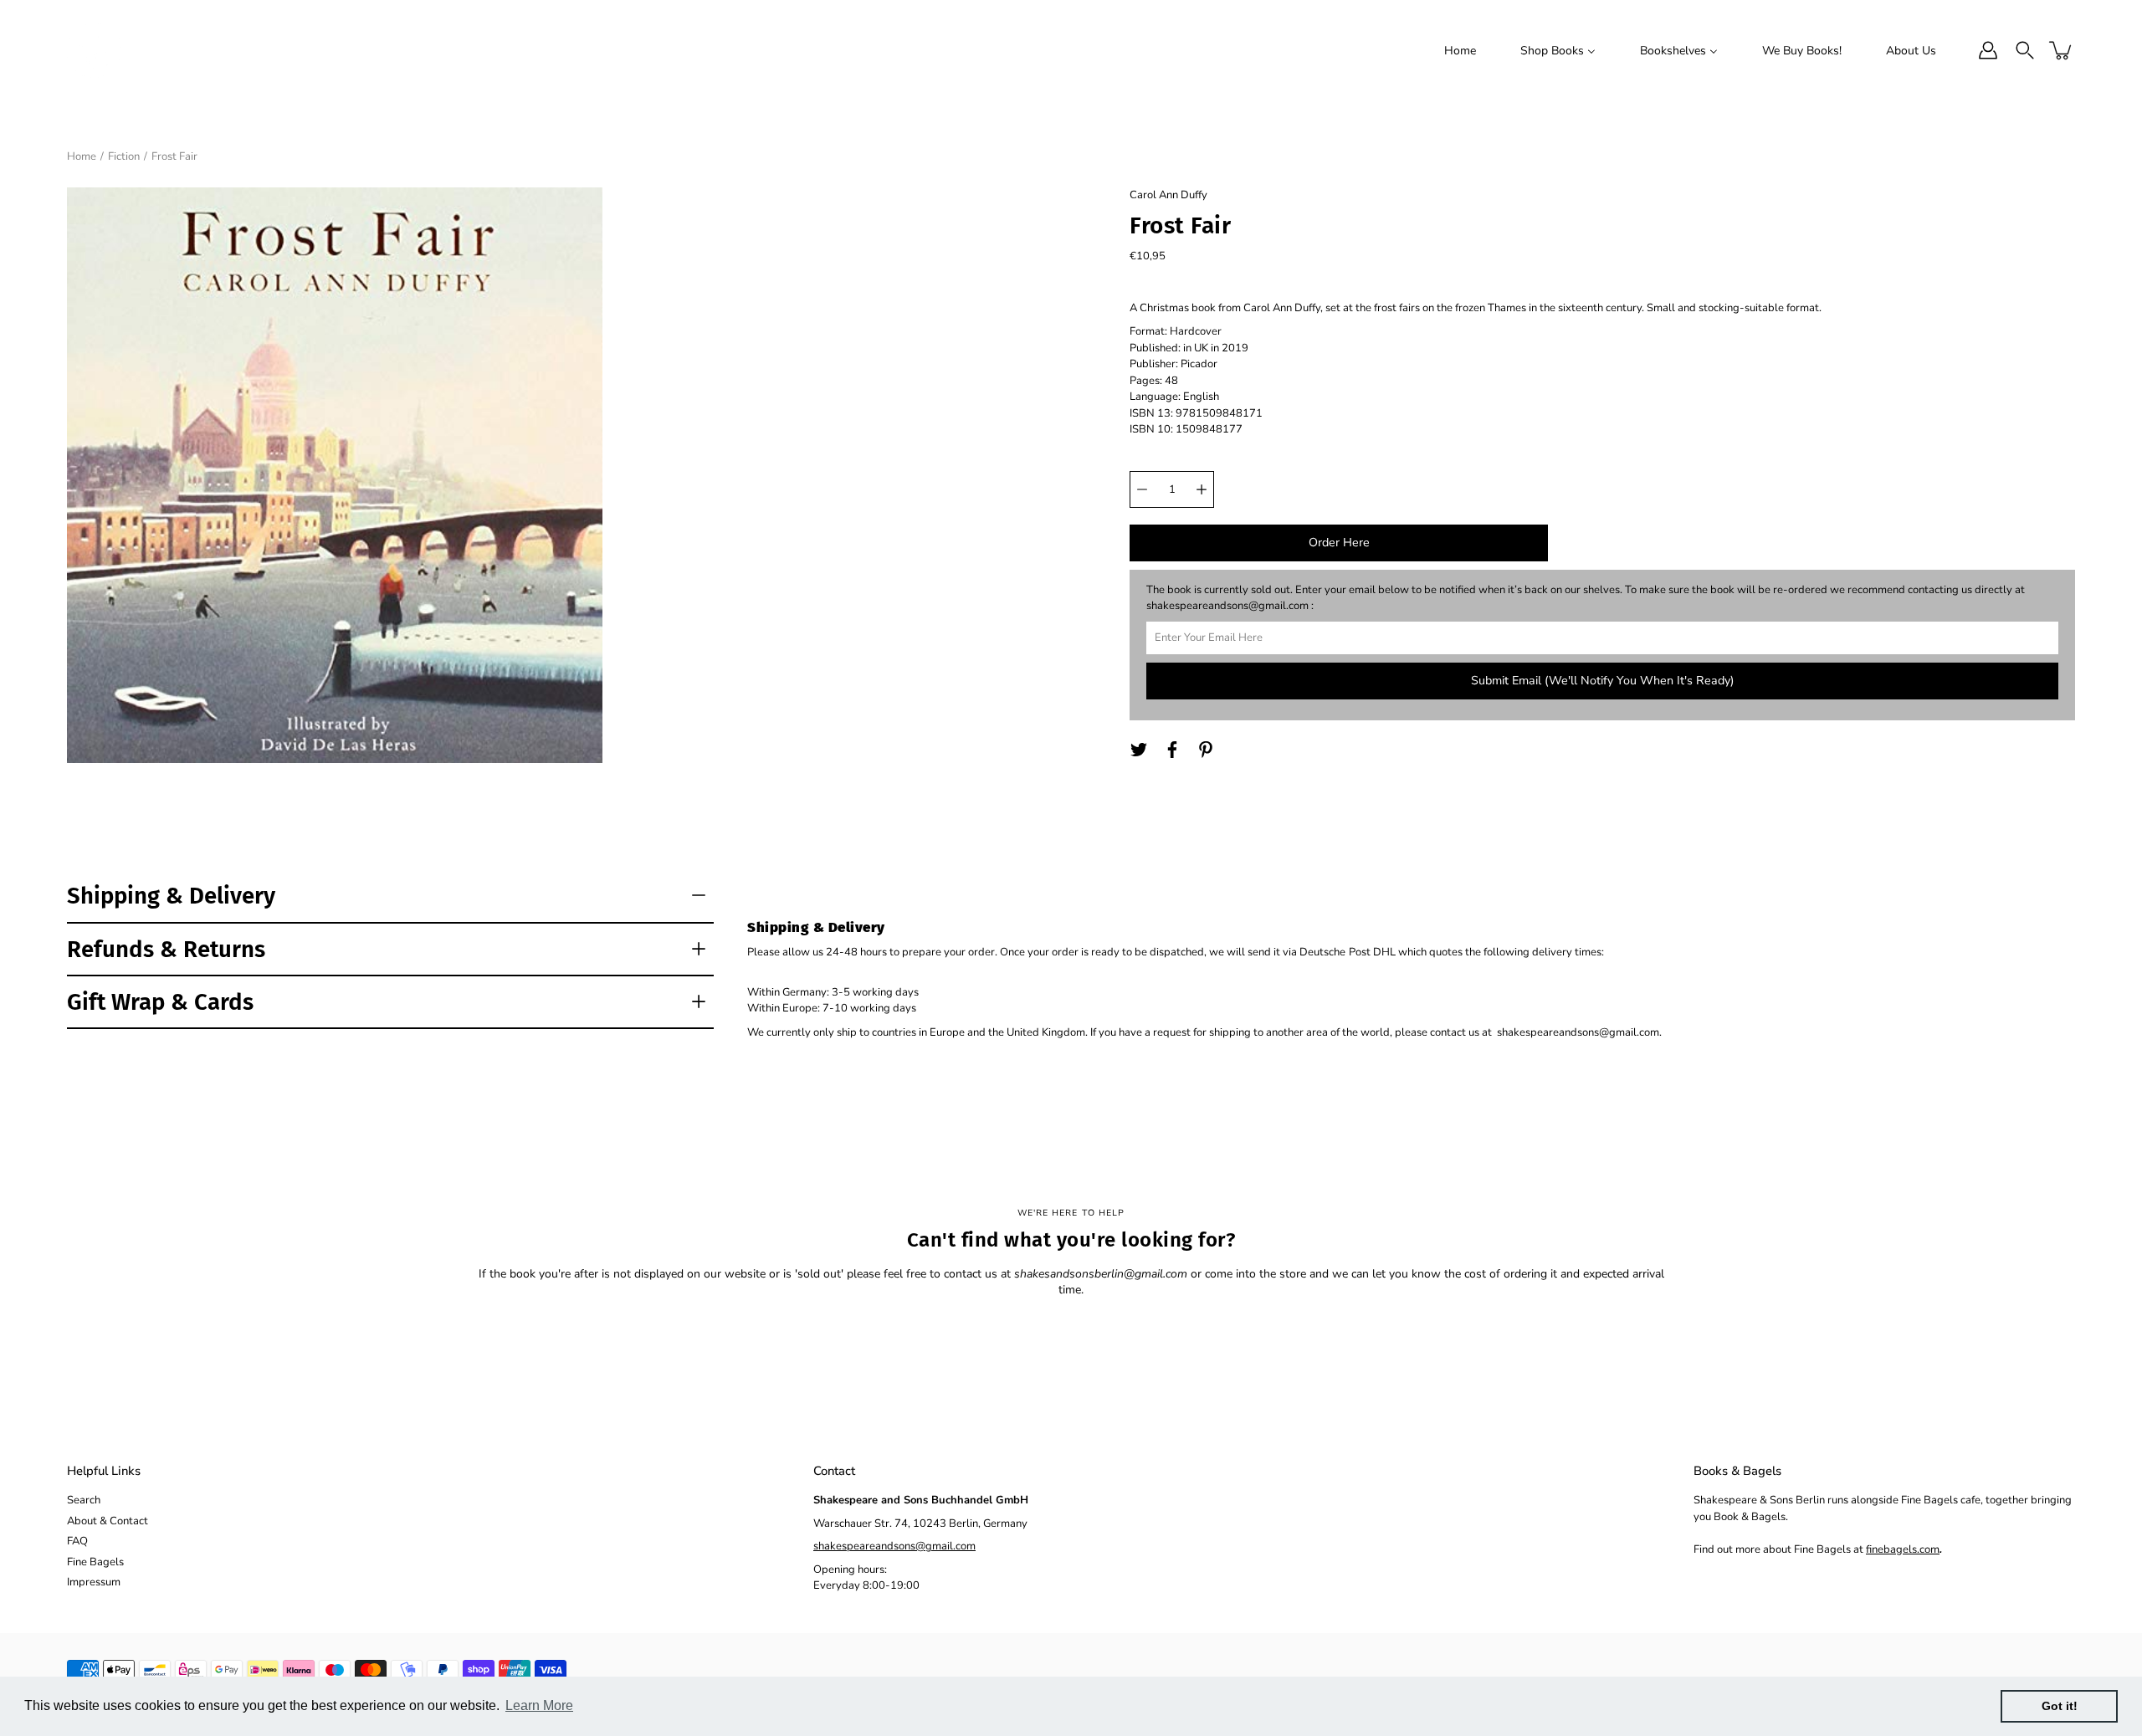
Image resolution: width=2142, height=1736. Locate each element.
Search (84, 1500)
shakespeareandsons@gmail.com (894, 1546)
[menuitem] (1460, 50)
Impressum (94, 1582)
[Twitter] (1139, 750)
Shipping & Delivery (171, 896)
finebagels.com (1903, 1549)
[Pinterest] (1206, 750)
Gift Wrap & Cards (160, 1002)
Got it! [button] (2060, 1706)
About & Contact (108, 1521)
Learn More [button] (539, 1705)
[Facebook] (1172, 750)
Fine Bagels (95, 1562)
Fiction (124, 156)
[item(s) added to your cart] (2062, 50)
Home (82, 156)
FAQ (77, 1541)
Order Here (1339, 543)
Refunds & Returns (166, 949)
